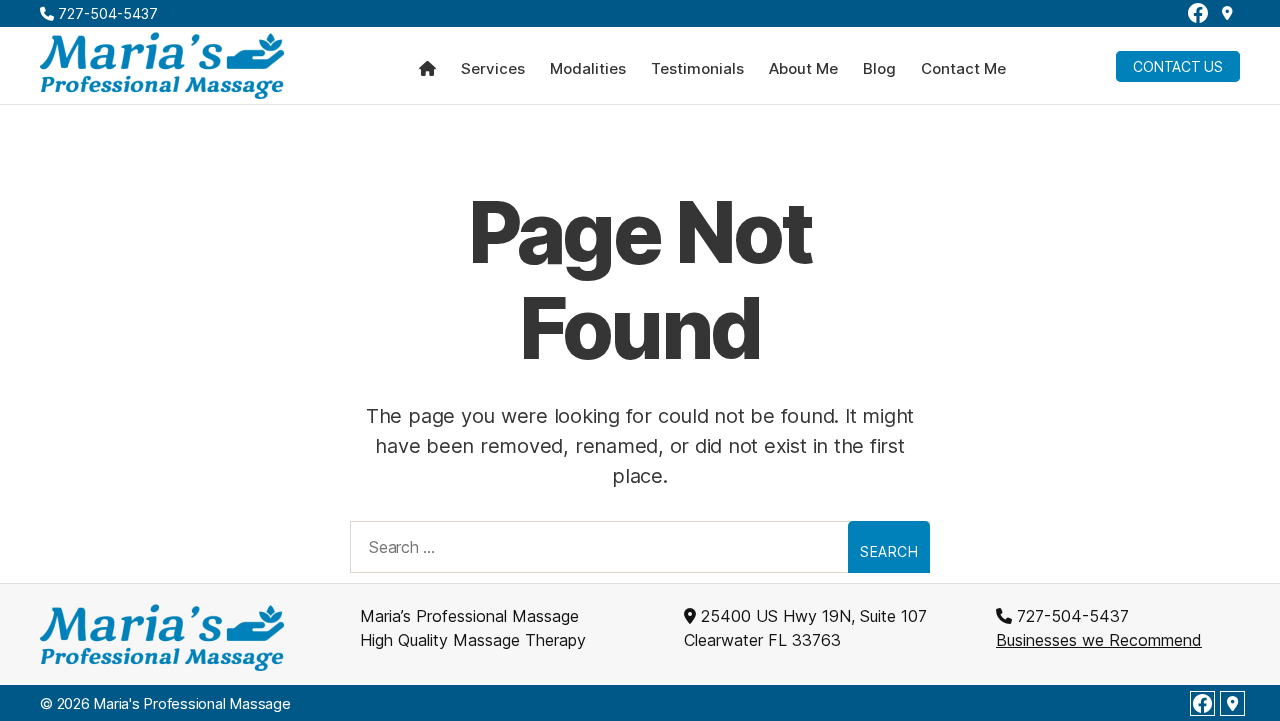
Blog (879, 69)
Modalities (588, 69)
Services (493, 69)
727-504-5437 (106, 13)
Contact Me (963, 69)
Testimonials (697, 69)
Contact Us (1178, 66)
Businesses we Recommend (1099, 640)
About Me (803, 69)
